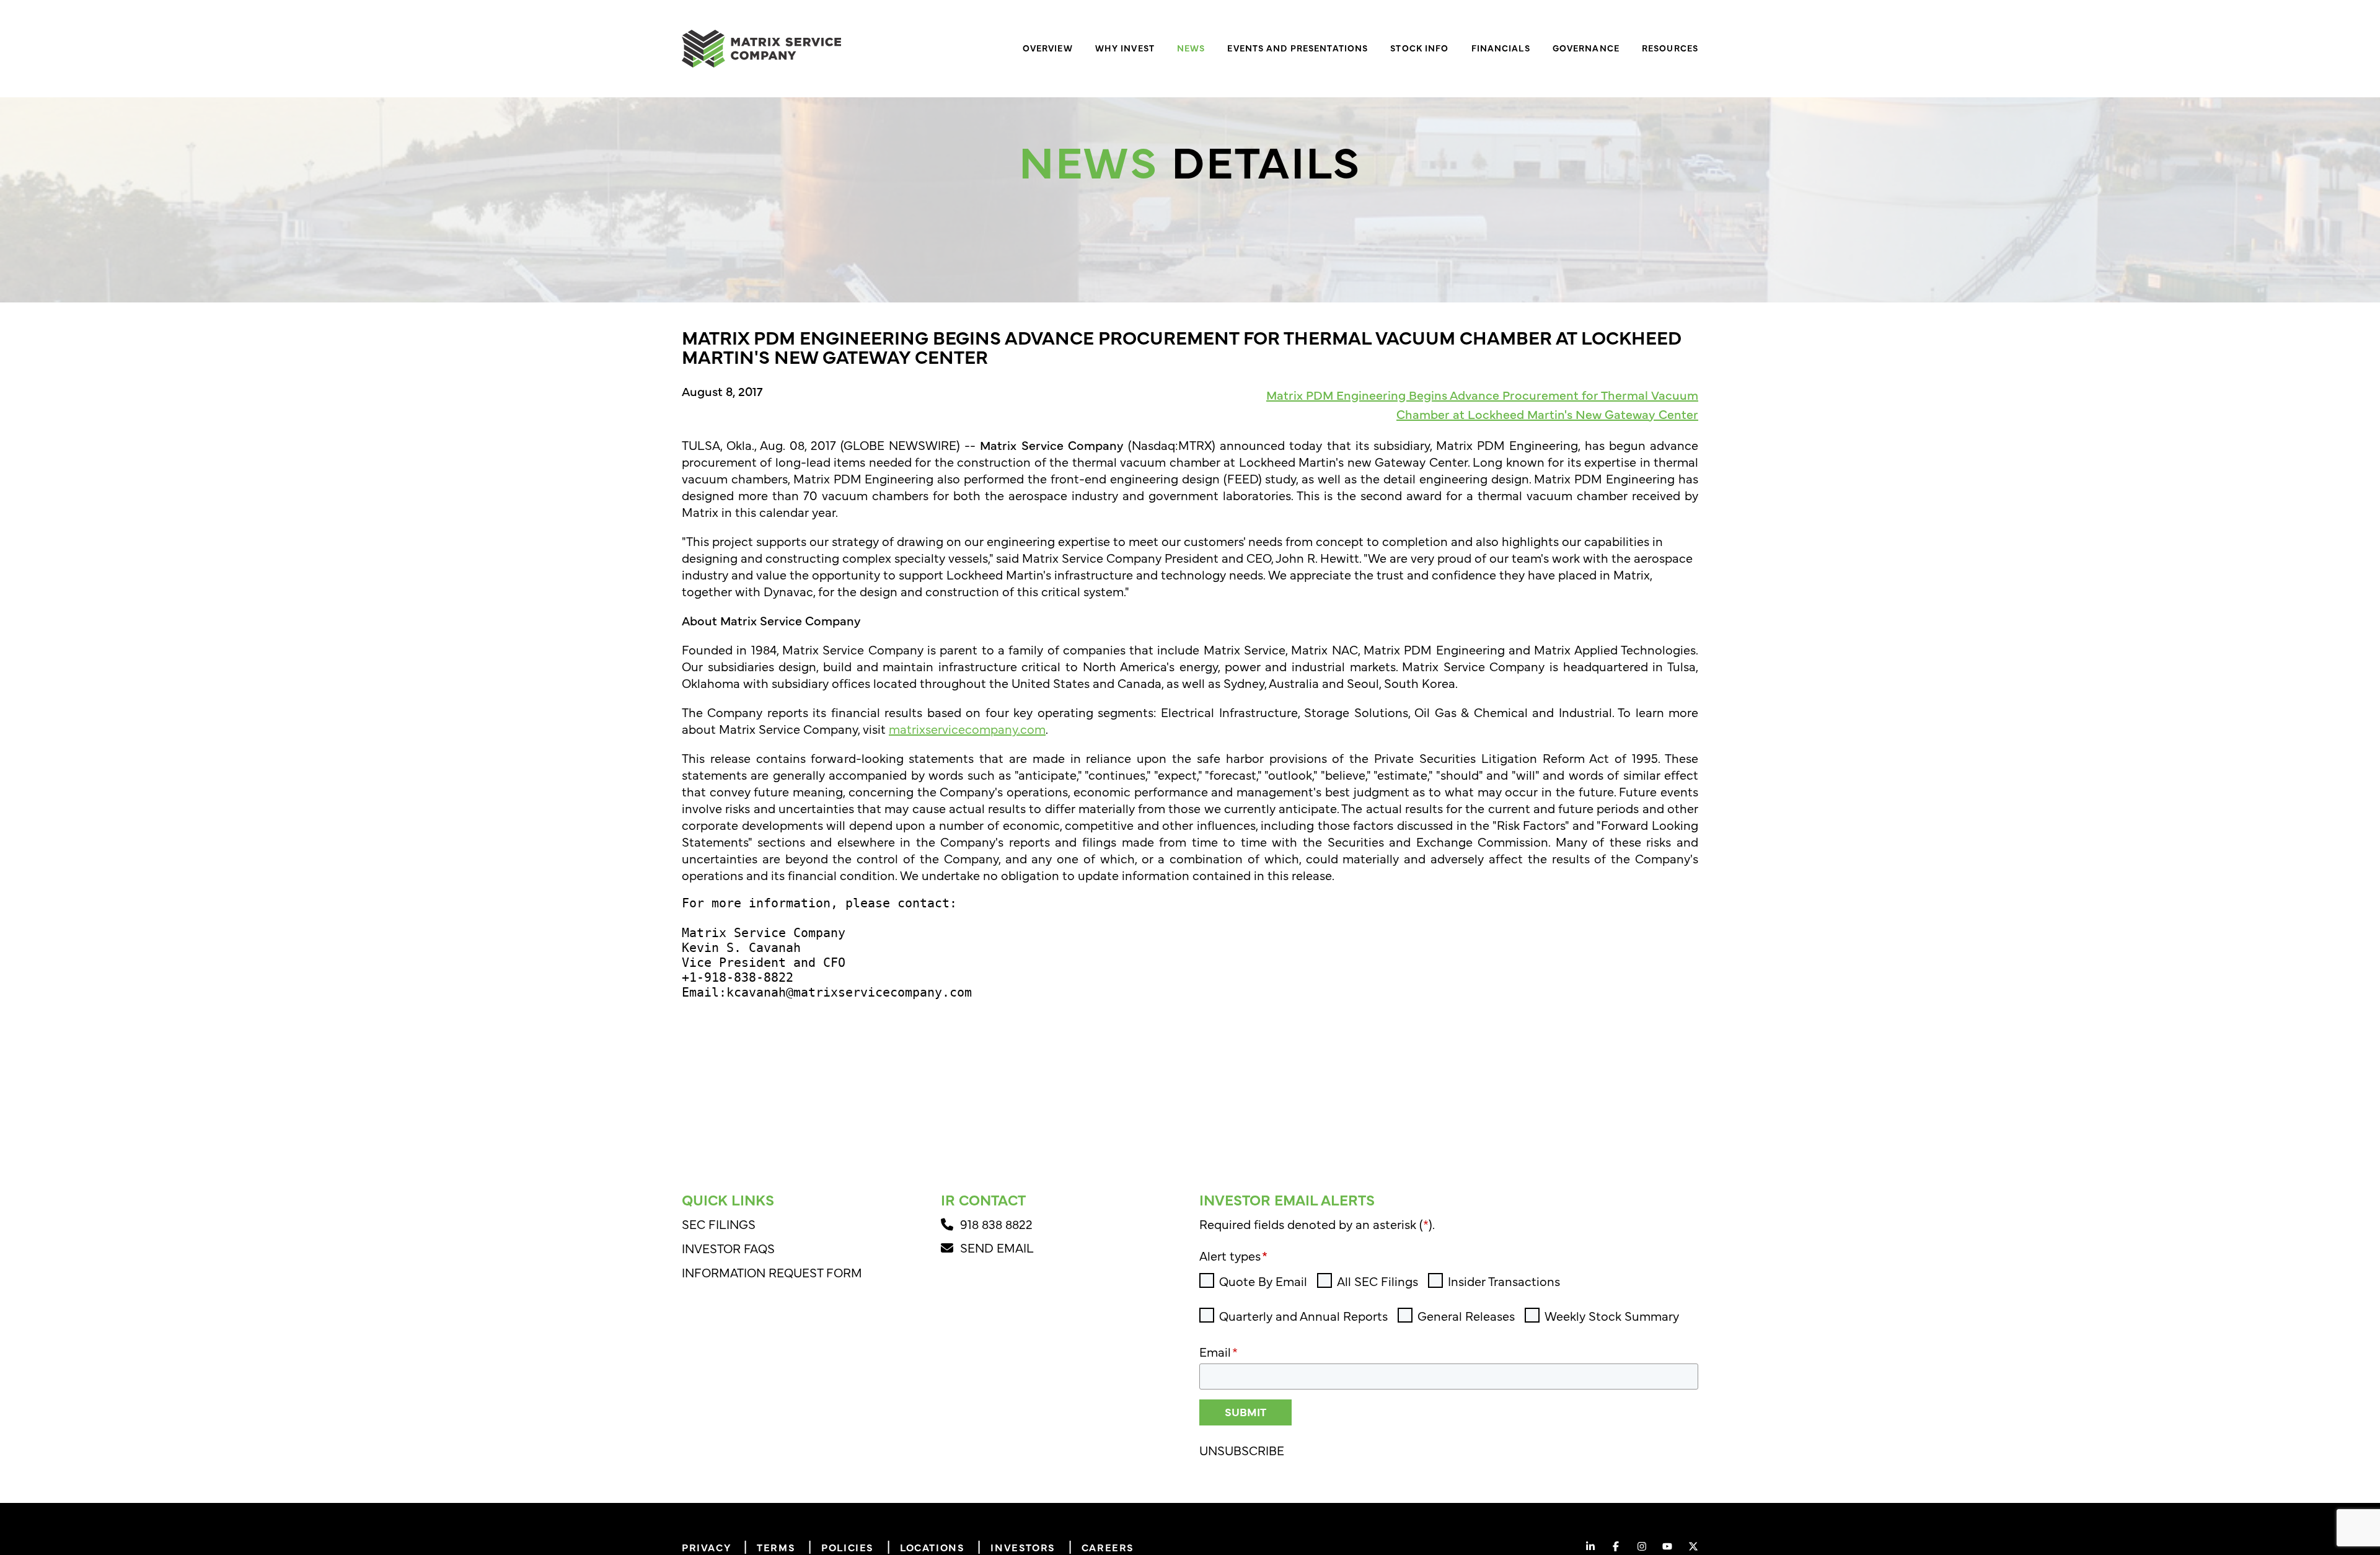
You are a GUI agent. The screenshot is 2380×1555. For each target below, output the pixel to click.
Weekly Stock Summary (1612, 1316)
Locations (932, 1547)
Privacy (706, 1547)
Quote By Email (1263, 1281)
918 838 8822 (998, 1224)
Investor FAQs (728, 1248)
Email (1219, 1351)
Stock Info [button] (1419, 48)
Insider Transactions (1504, 1281)
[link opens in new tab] (1590, 1546)
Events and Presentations (1298, 48)
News (1191, 48)
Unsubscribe (1242, 1450)
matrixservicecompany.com (967, 729)
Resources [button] (1670, 48)
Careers (1108, 1547)
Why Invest (1125, 48)
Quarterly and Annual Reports (1303, 1316)
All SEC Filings (1377, 1281)
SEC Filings (719, 1224)
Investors (1023, 1547)
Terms (776, 1547)
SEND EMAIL (997, 1247)
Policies (848, 1547)
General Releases (1466, 1316)
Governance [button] (1586, 48)
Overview (1048, 48)
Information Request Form (772, 1272)
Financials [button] (1501, 48)
